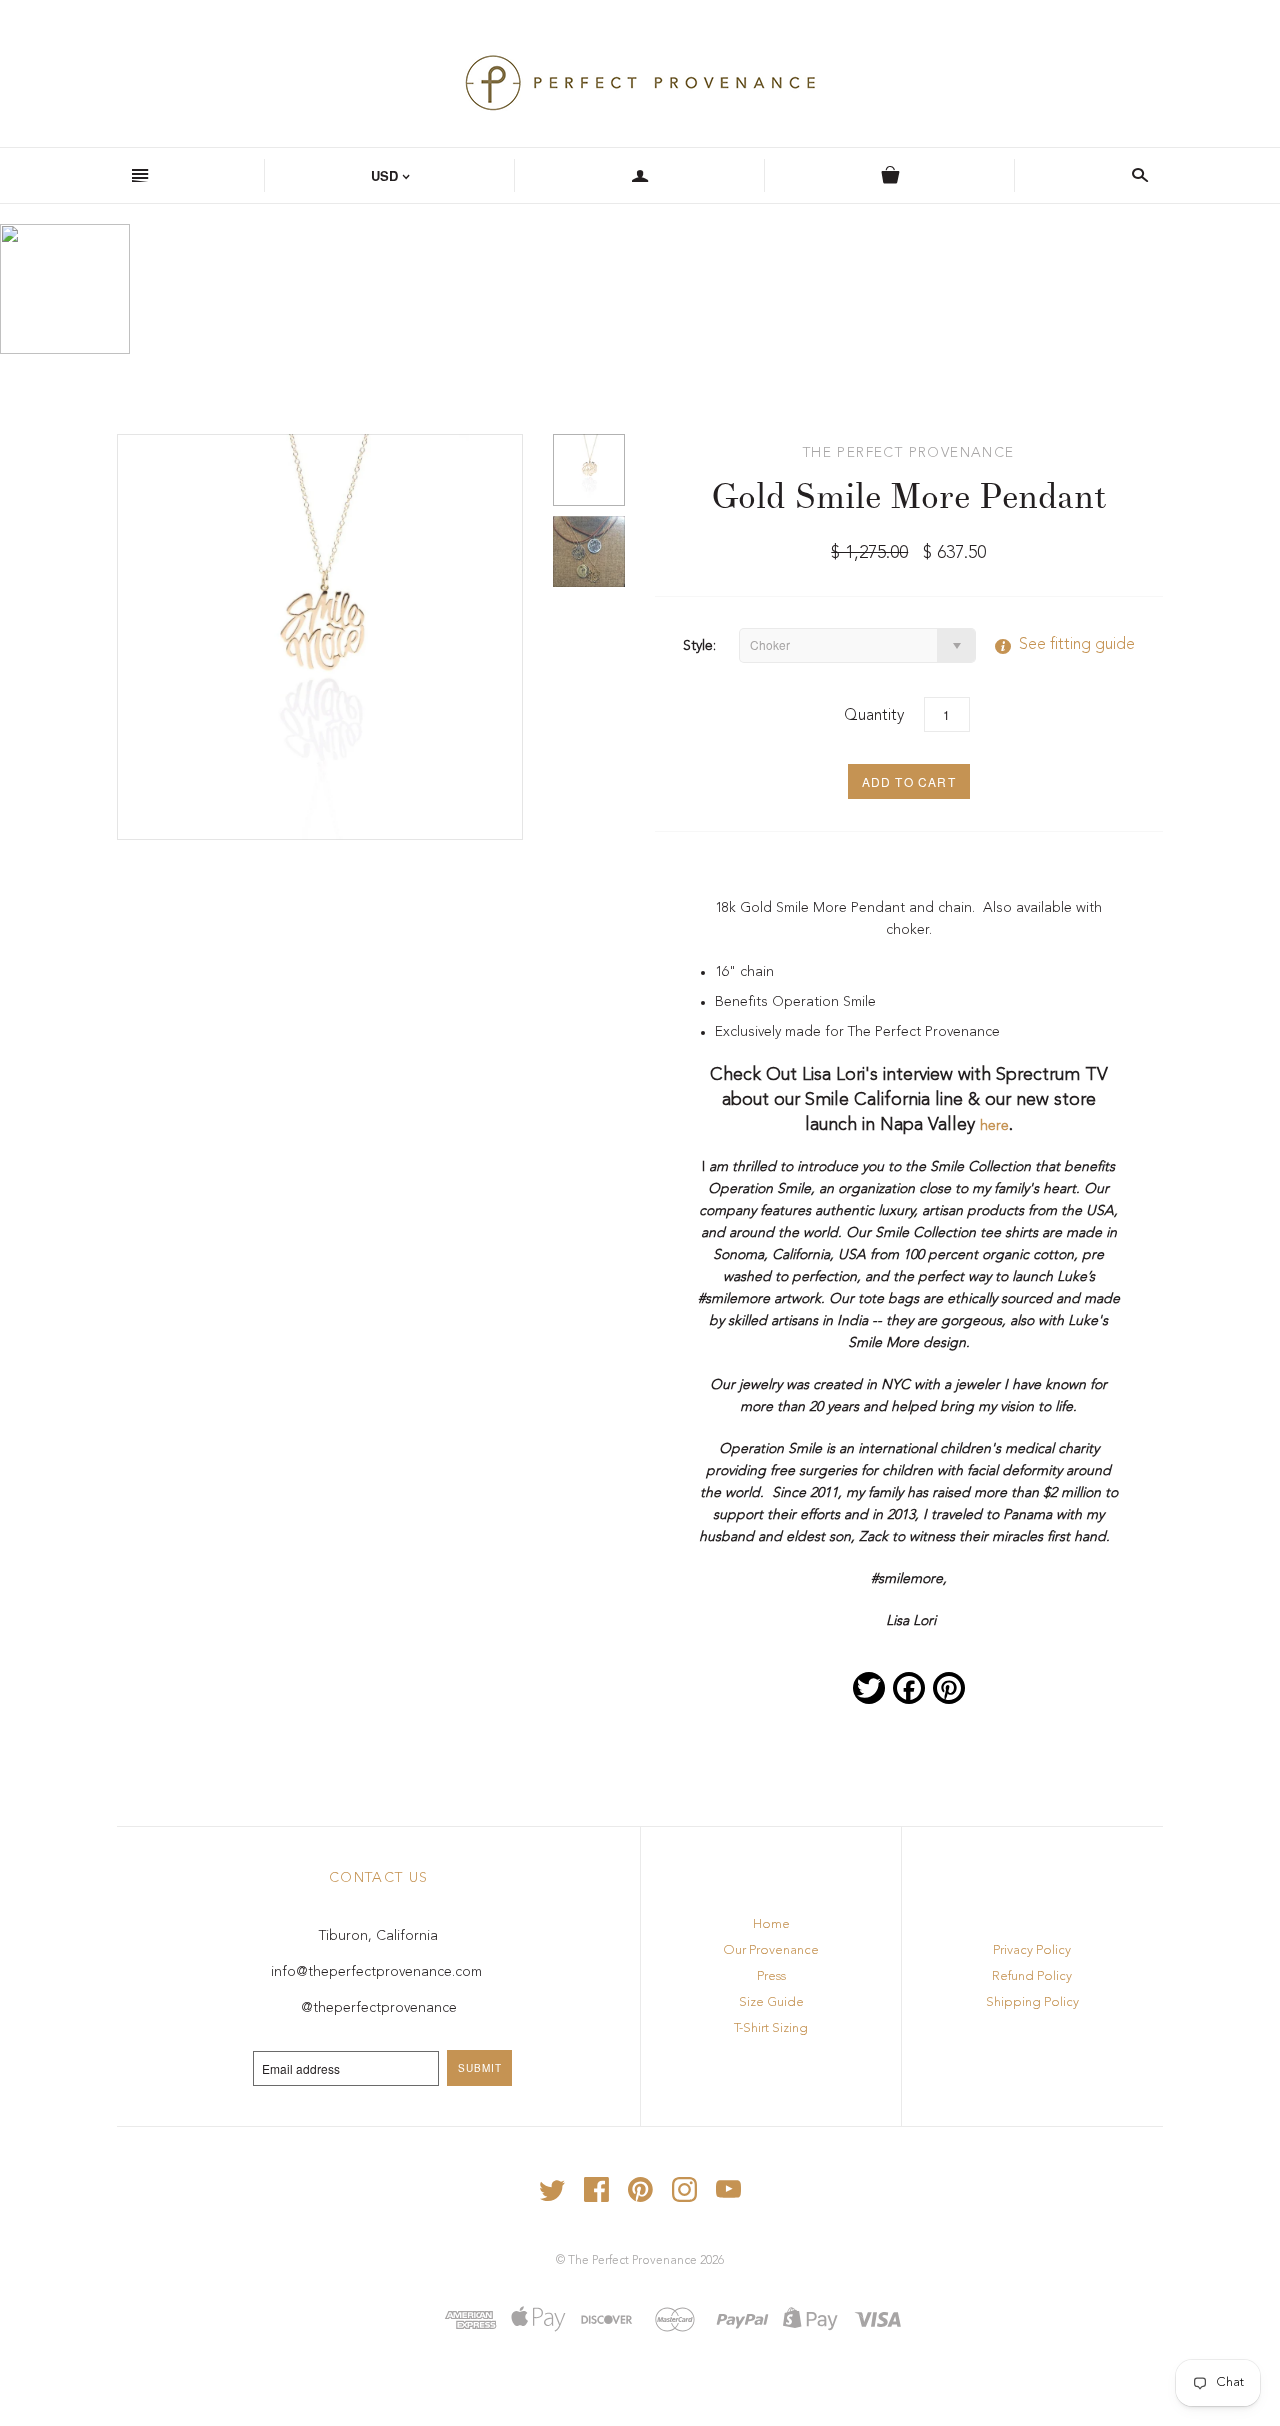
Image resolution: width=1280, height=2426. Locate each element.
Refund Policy (1032, 1976)
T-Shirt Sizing (771, 2028)
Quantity (874, 716)
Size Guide (771, 2002)
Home (771, 1924)
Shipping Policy (1032, 2002)
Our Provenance (771, 1950)
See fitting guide (1057, 645)
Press (771, 1976)
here (994, 1126)
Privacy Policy (1032, 1950)
